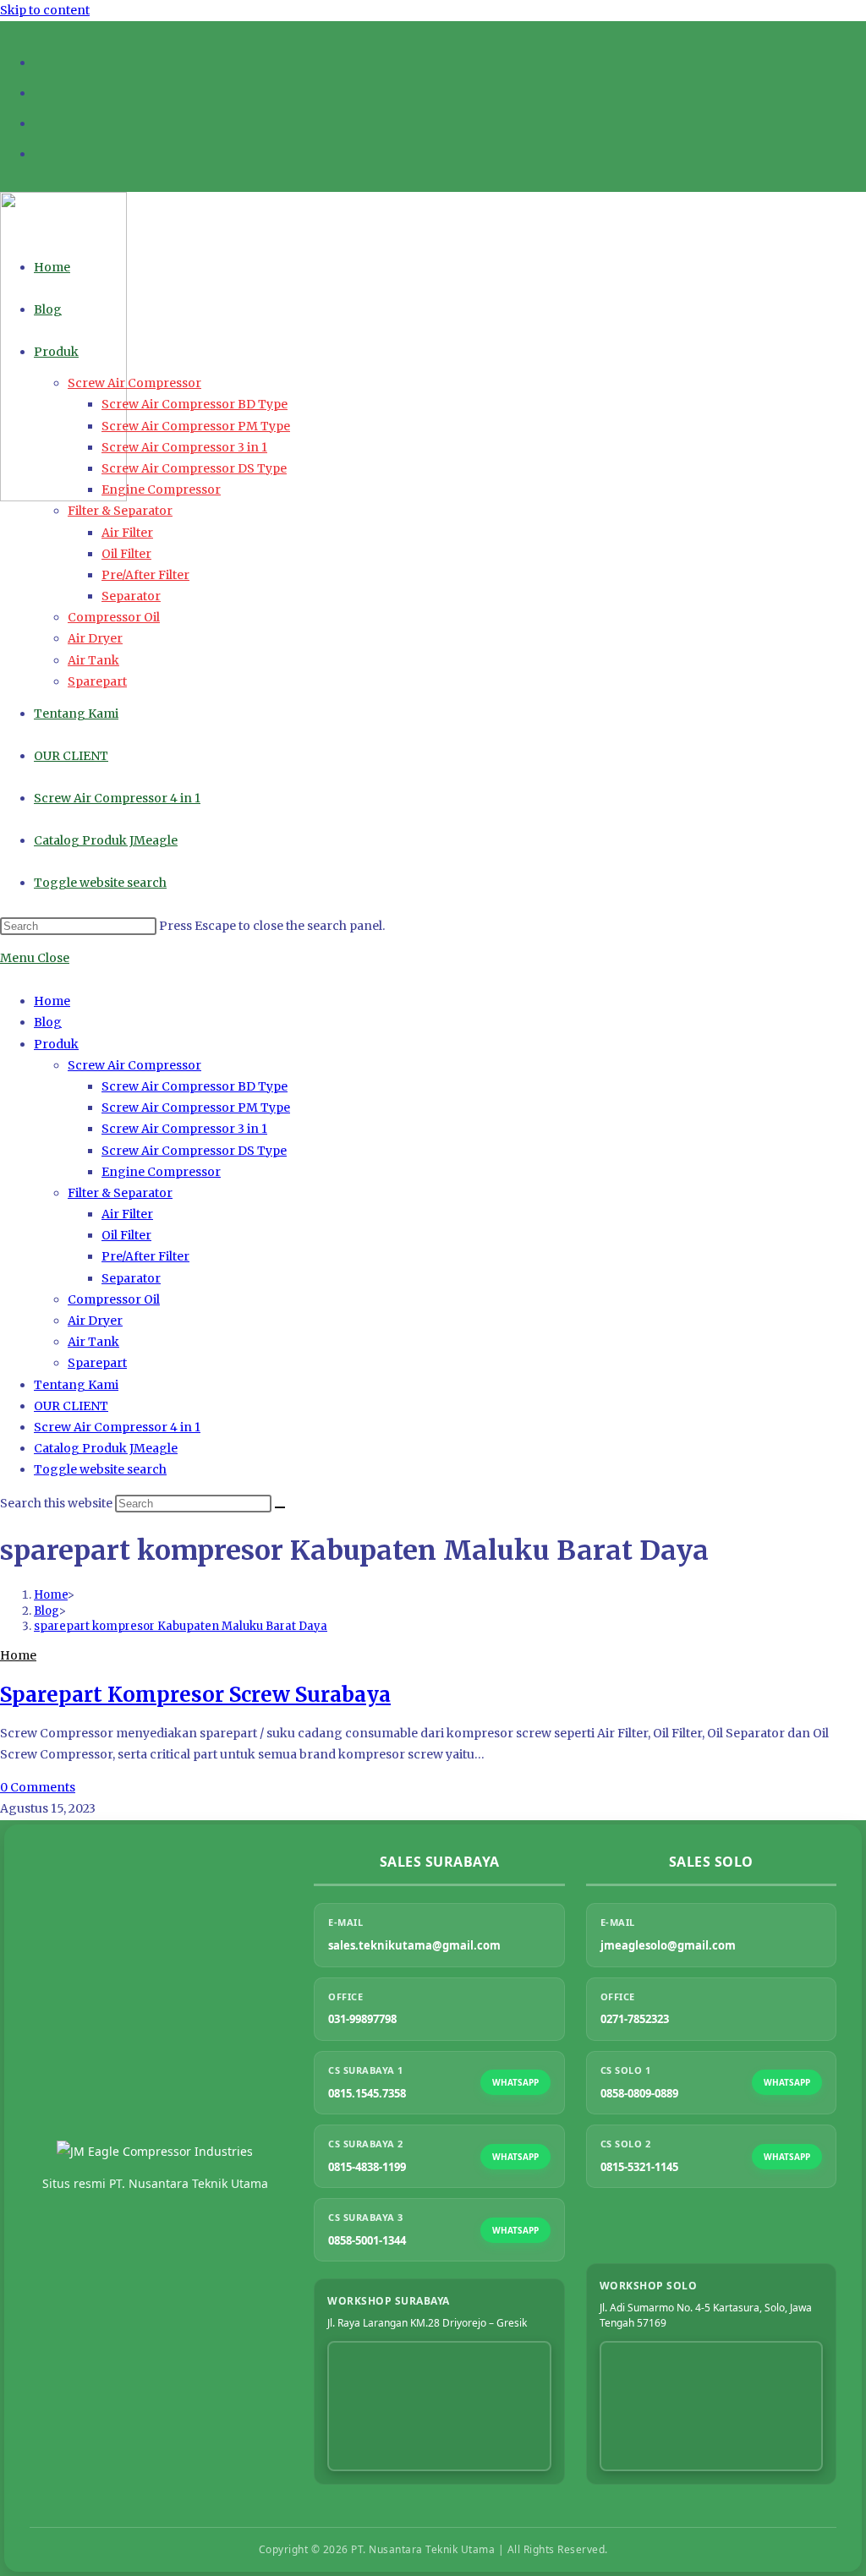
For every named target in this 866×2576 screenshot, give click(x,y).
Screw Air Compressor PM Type (196, 1108)
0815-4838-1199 (367, 2167)
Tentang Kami (76, 1385)
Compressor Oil (114, 1299)
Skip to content (45, 10)
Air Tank (93, 1342)
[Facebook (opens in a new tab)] (42, 60)
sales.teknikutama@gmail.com (414, 1945)
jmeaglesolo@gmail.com (668, 1945)
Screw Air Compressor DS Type (194, 1151)
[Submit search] (280, 1507)
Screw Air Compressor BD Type (195, 1086)
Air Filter (127, 1214)
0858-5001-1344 (367, 2240)
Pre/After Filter (145, 1256)
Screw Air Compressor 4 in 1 (117, 1427)
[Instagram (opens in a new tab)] (42, 91)
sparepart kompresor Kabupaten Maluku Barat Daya (181, 1626)
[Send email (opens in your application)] (42, 152)
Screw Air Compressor (134, 1065)
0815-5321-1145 (639, 2167)
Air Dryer (95, 1321)
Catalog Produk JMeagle (106, 1448)
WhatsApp (515, 2082)
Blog (48, 1022)
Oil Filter (126, 1235)
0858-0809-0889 (639, 2093)
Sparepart (97, 1363)
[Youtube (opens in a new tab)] (42, 121)
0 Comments (38, 1787)
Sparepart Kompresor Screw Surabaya (195, 1695)
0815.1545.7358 (367, 2093)
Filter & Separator (120, 1193)
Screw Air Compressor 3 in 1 (184, 1129)
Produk (56, 1044)
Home (52, 1001)
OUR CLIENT (71, 1406)
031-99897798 (362, 2019)
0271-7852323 (635, 2019)
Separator (131, 1278)
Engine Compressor (161, 1172)
